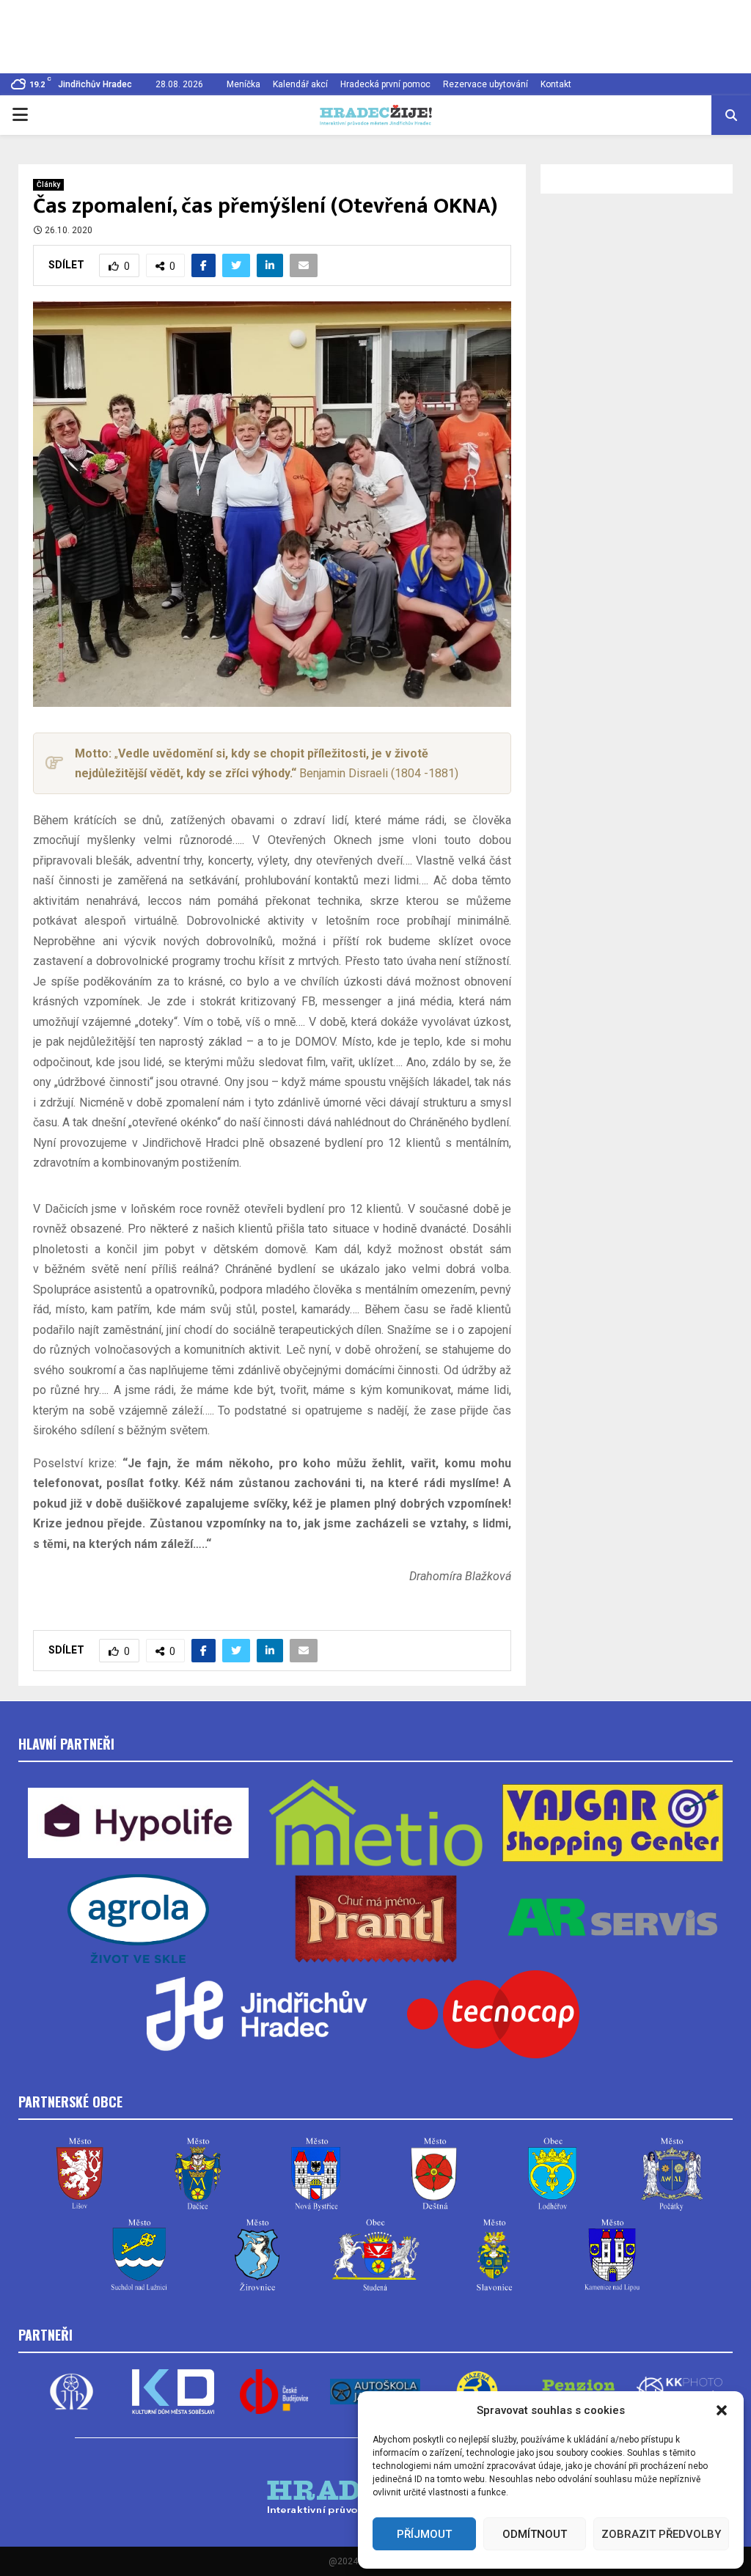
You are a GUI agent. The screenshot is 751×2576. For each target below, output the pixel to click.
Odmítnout (535, 2534)
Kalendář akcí (300, 84)
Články (48, 184)
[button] (722, 2410)
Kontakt (556, 84)
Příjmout (424, 2534)
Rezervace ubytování (486, 84)
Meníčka (243, 84)
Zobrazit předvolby (661, 2534)
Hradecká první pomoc (385, 84)
